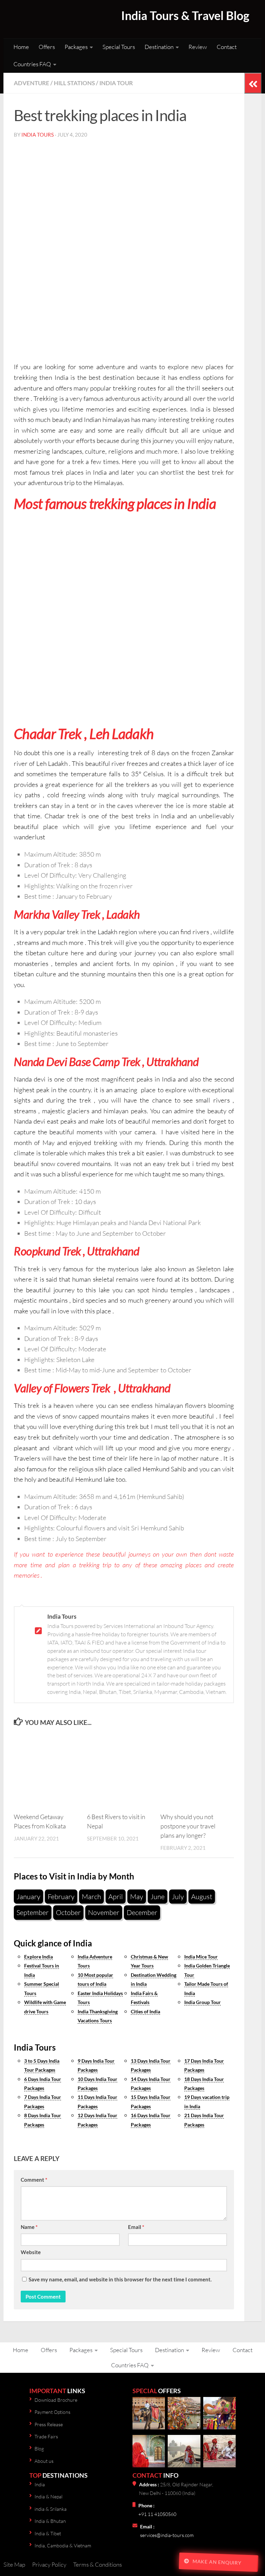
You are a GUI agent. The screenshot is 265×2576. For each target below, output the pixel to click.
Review (198, 47)
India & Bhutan (50, 2521)
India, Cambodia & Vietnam (63, 2545)
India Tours (38, 135)
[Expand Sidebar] (253, 83)
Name (29, 2227)
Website (31, 2252)
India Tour (116, 83)
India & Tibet (48, 2533)
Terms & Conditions (97, 2564)
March (91, 1897)
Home (21, 47)
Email (136, 2227)
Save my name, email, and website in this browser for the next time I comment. (120, 2279)
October (68, 1912)
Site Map (14, 2564)
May (137, 1897)
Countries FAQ (32, 64)
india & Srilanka (51, 2509)
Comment (34, 2180)
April (116, 1897)
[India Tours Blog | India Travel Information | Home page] (48, 19)
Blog (39, 2449)
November (104, 1912)
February (61, 1897)
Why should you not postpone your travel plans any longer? (188, 1826)
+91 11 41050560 (157, 2514)
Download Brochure (56, 2400)
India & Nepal (48, 2496)
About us (44, 2461)
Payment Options (52, 2412)
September (33, 1912)
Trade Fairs (46, 2436)
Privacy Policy (49, 2564)
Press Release (49, 2424)
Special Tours (119, 47)
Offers (47, 47)
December (142, 1912)
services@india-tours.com (167, 2535)
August (202, 1897)
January (28, 1897)
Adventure (32, 83)
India (40, 2484)
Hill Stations (74, 83)
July (178, 1897)
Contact (227, 47)
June (158, 1897)
